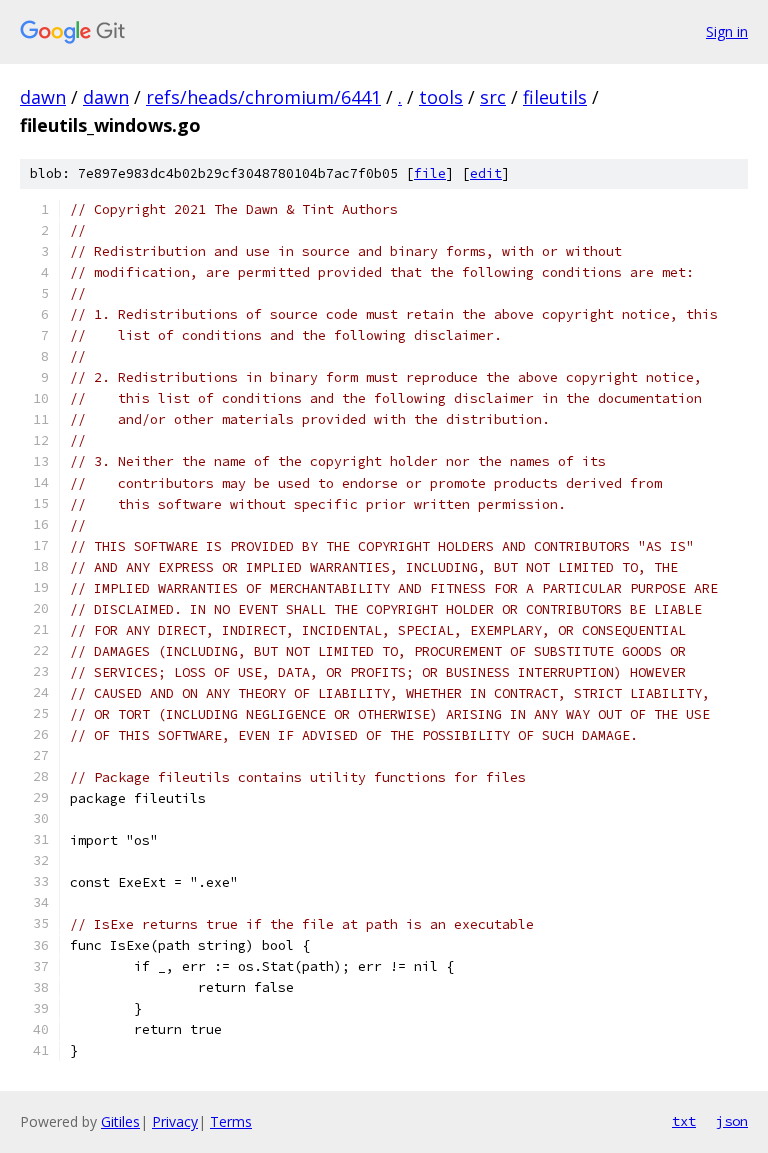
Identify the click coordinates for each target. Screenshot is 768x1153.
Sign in (727, 31)
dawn (43, 97)
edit (486, 173)
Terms (231, 1121)
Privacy (175, 1121)
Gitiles (120, 1121)
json (732, 1121)
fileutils (555, 97)
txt (684, 1121)
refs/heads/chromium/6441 (263, 97)
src (493, 97)
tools (441, 97)
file (430, 173)
